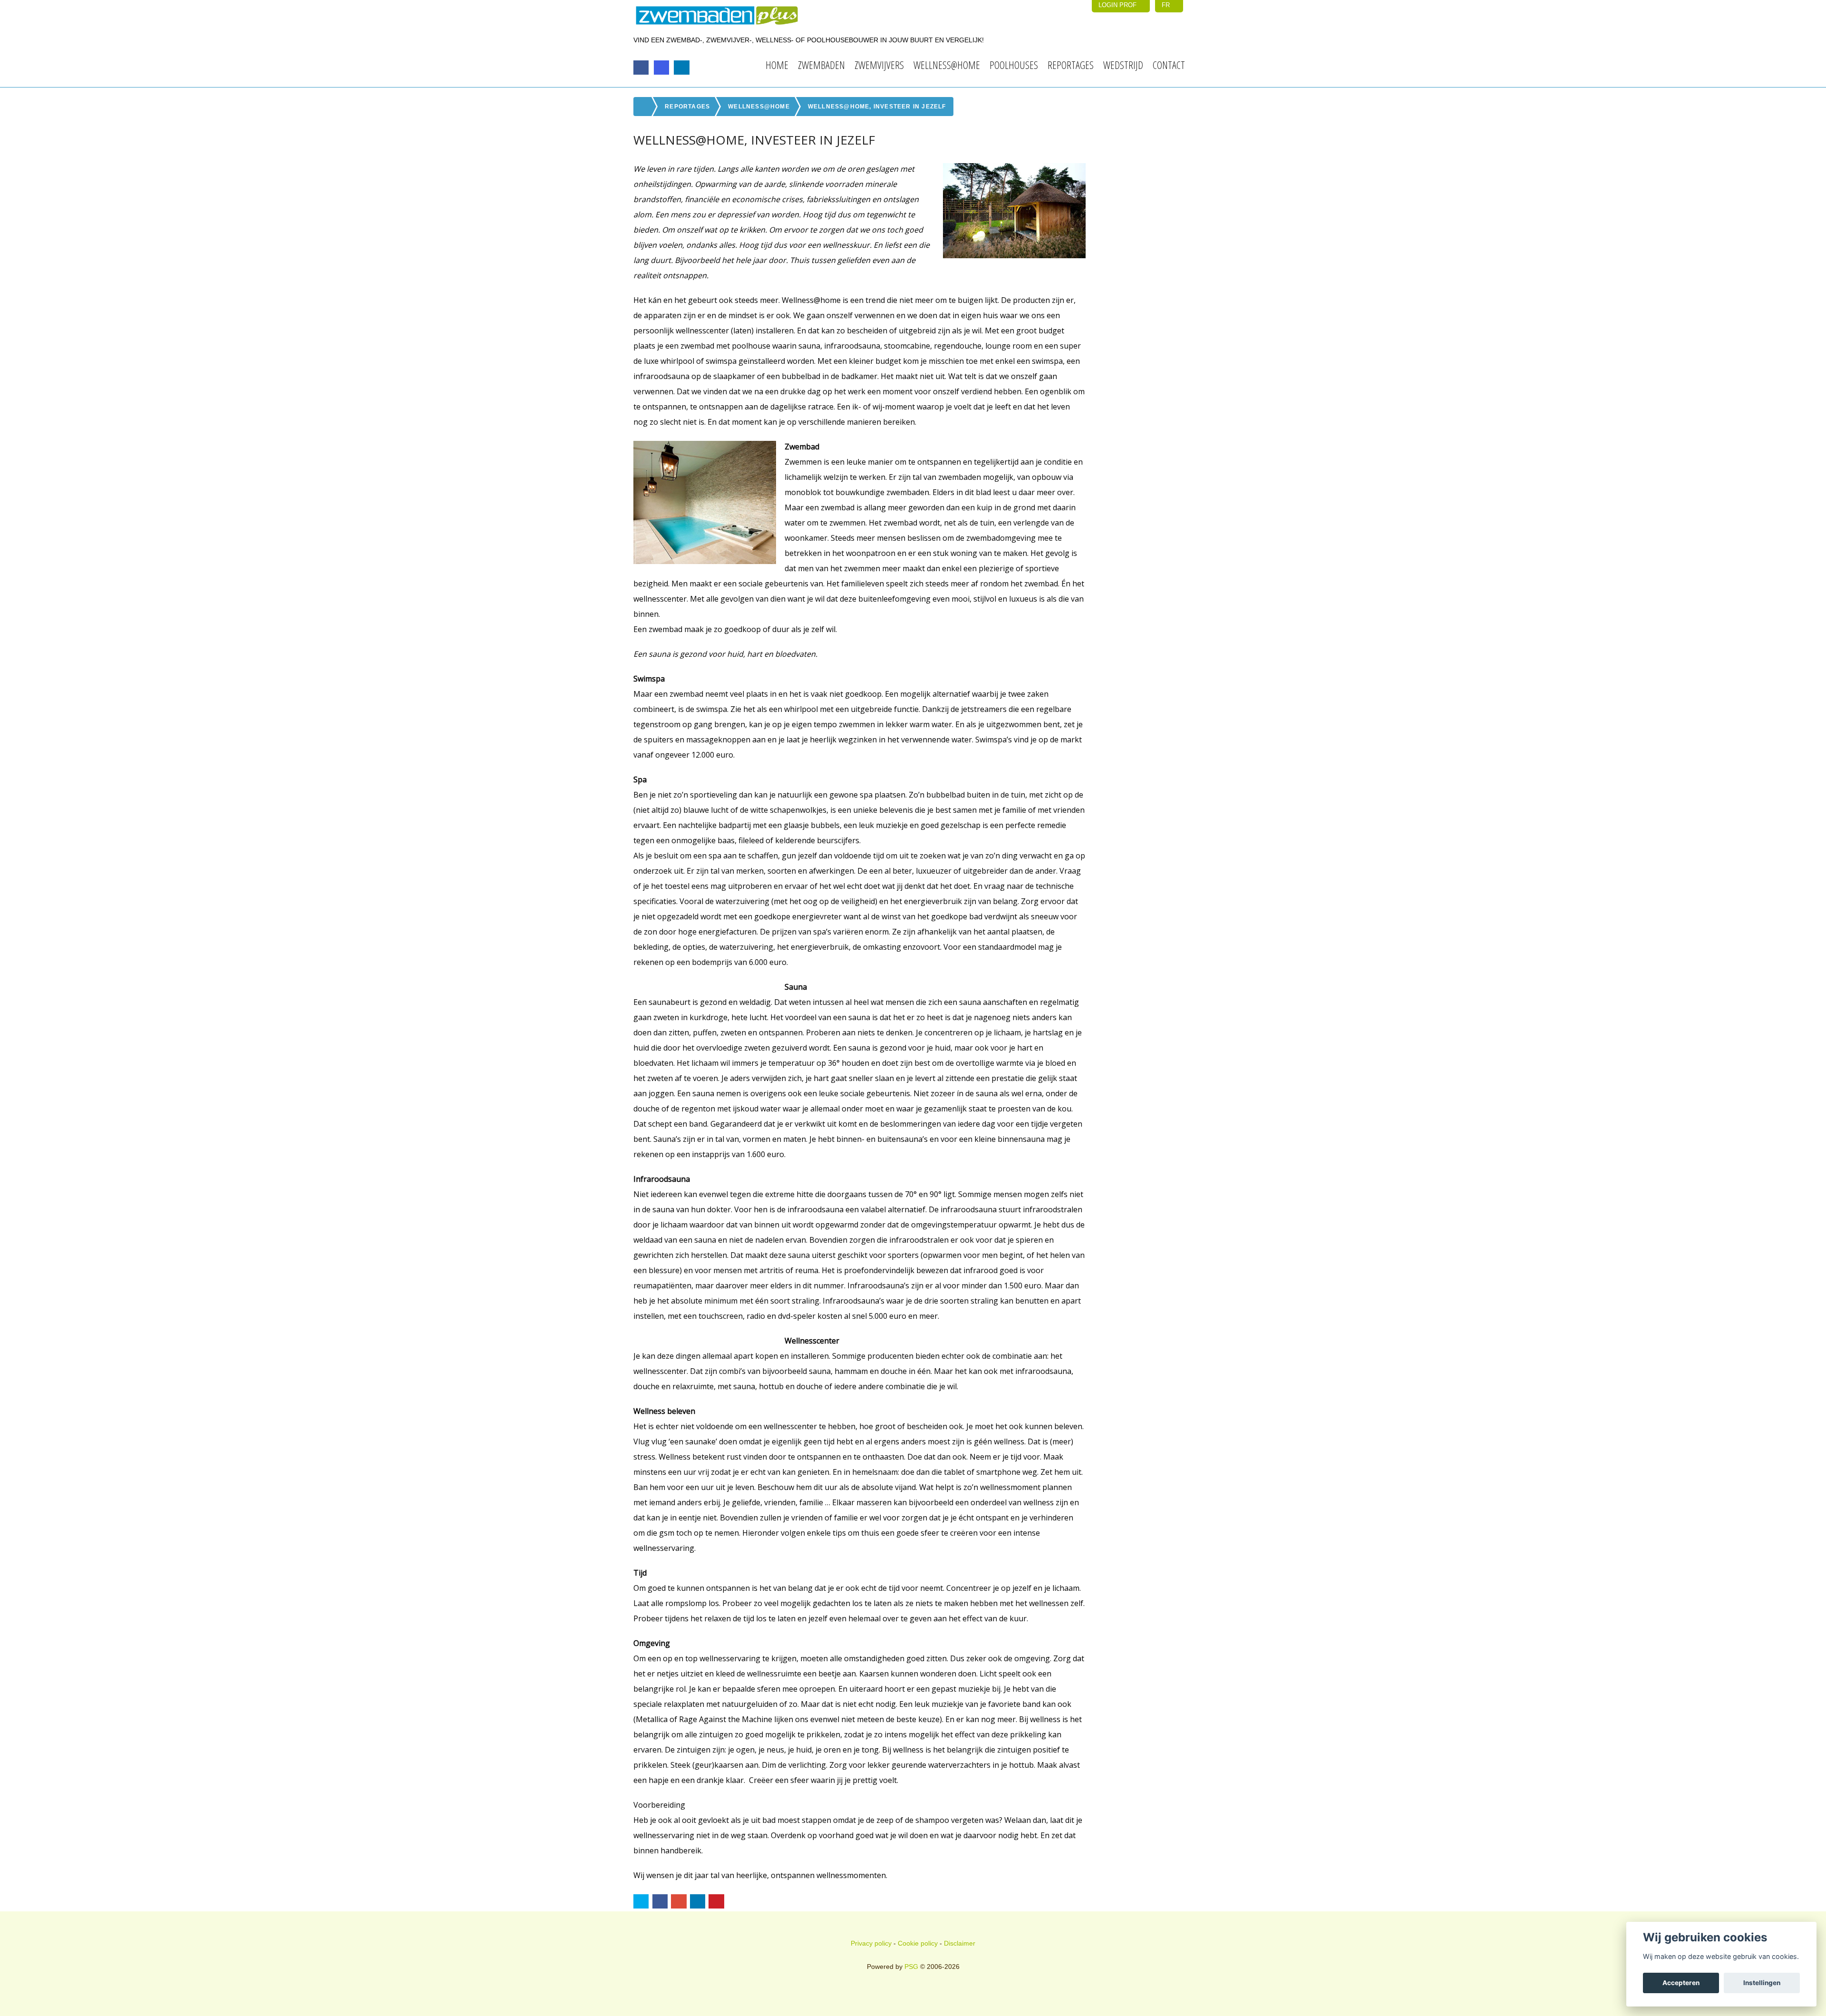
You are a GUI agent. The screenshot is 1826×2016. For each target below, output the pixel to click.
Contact (1169, 65)
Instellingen (1762, 1983)
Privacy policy (871, 1943)
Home (777, 65)
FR (1167, 5)
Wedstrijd (1123, 65)
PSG (911, 1967)
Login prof (1118, 5)
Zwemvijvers (879, 65)
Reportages (1071, 65)
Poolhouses (1014, 65)
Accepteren (1681, 1983)
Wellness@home (947, 65)
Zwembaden (821, 65)
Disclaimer (960, 1943)
